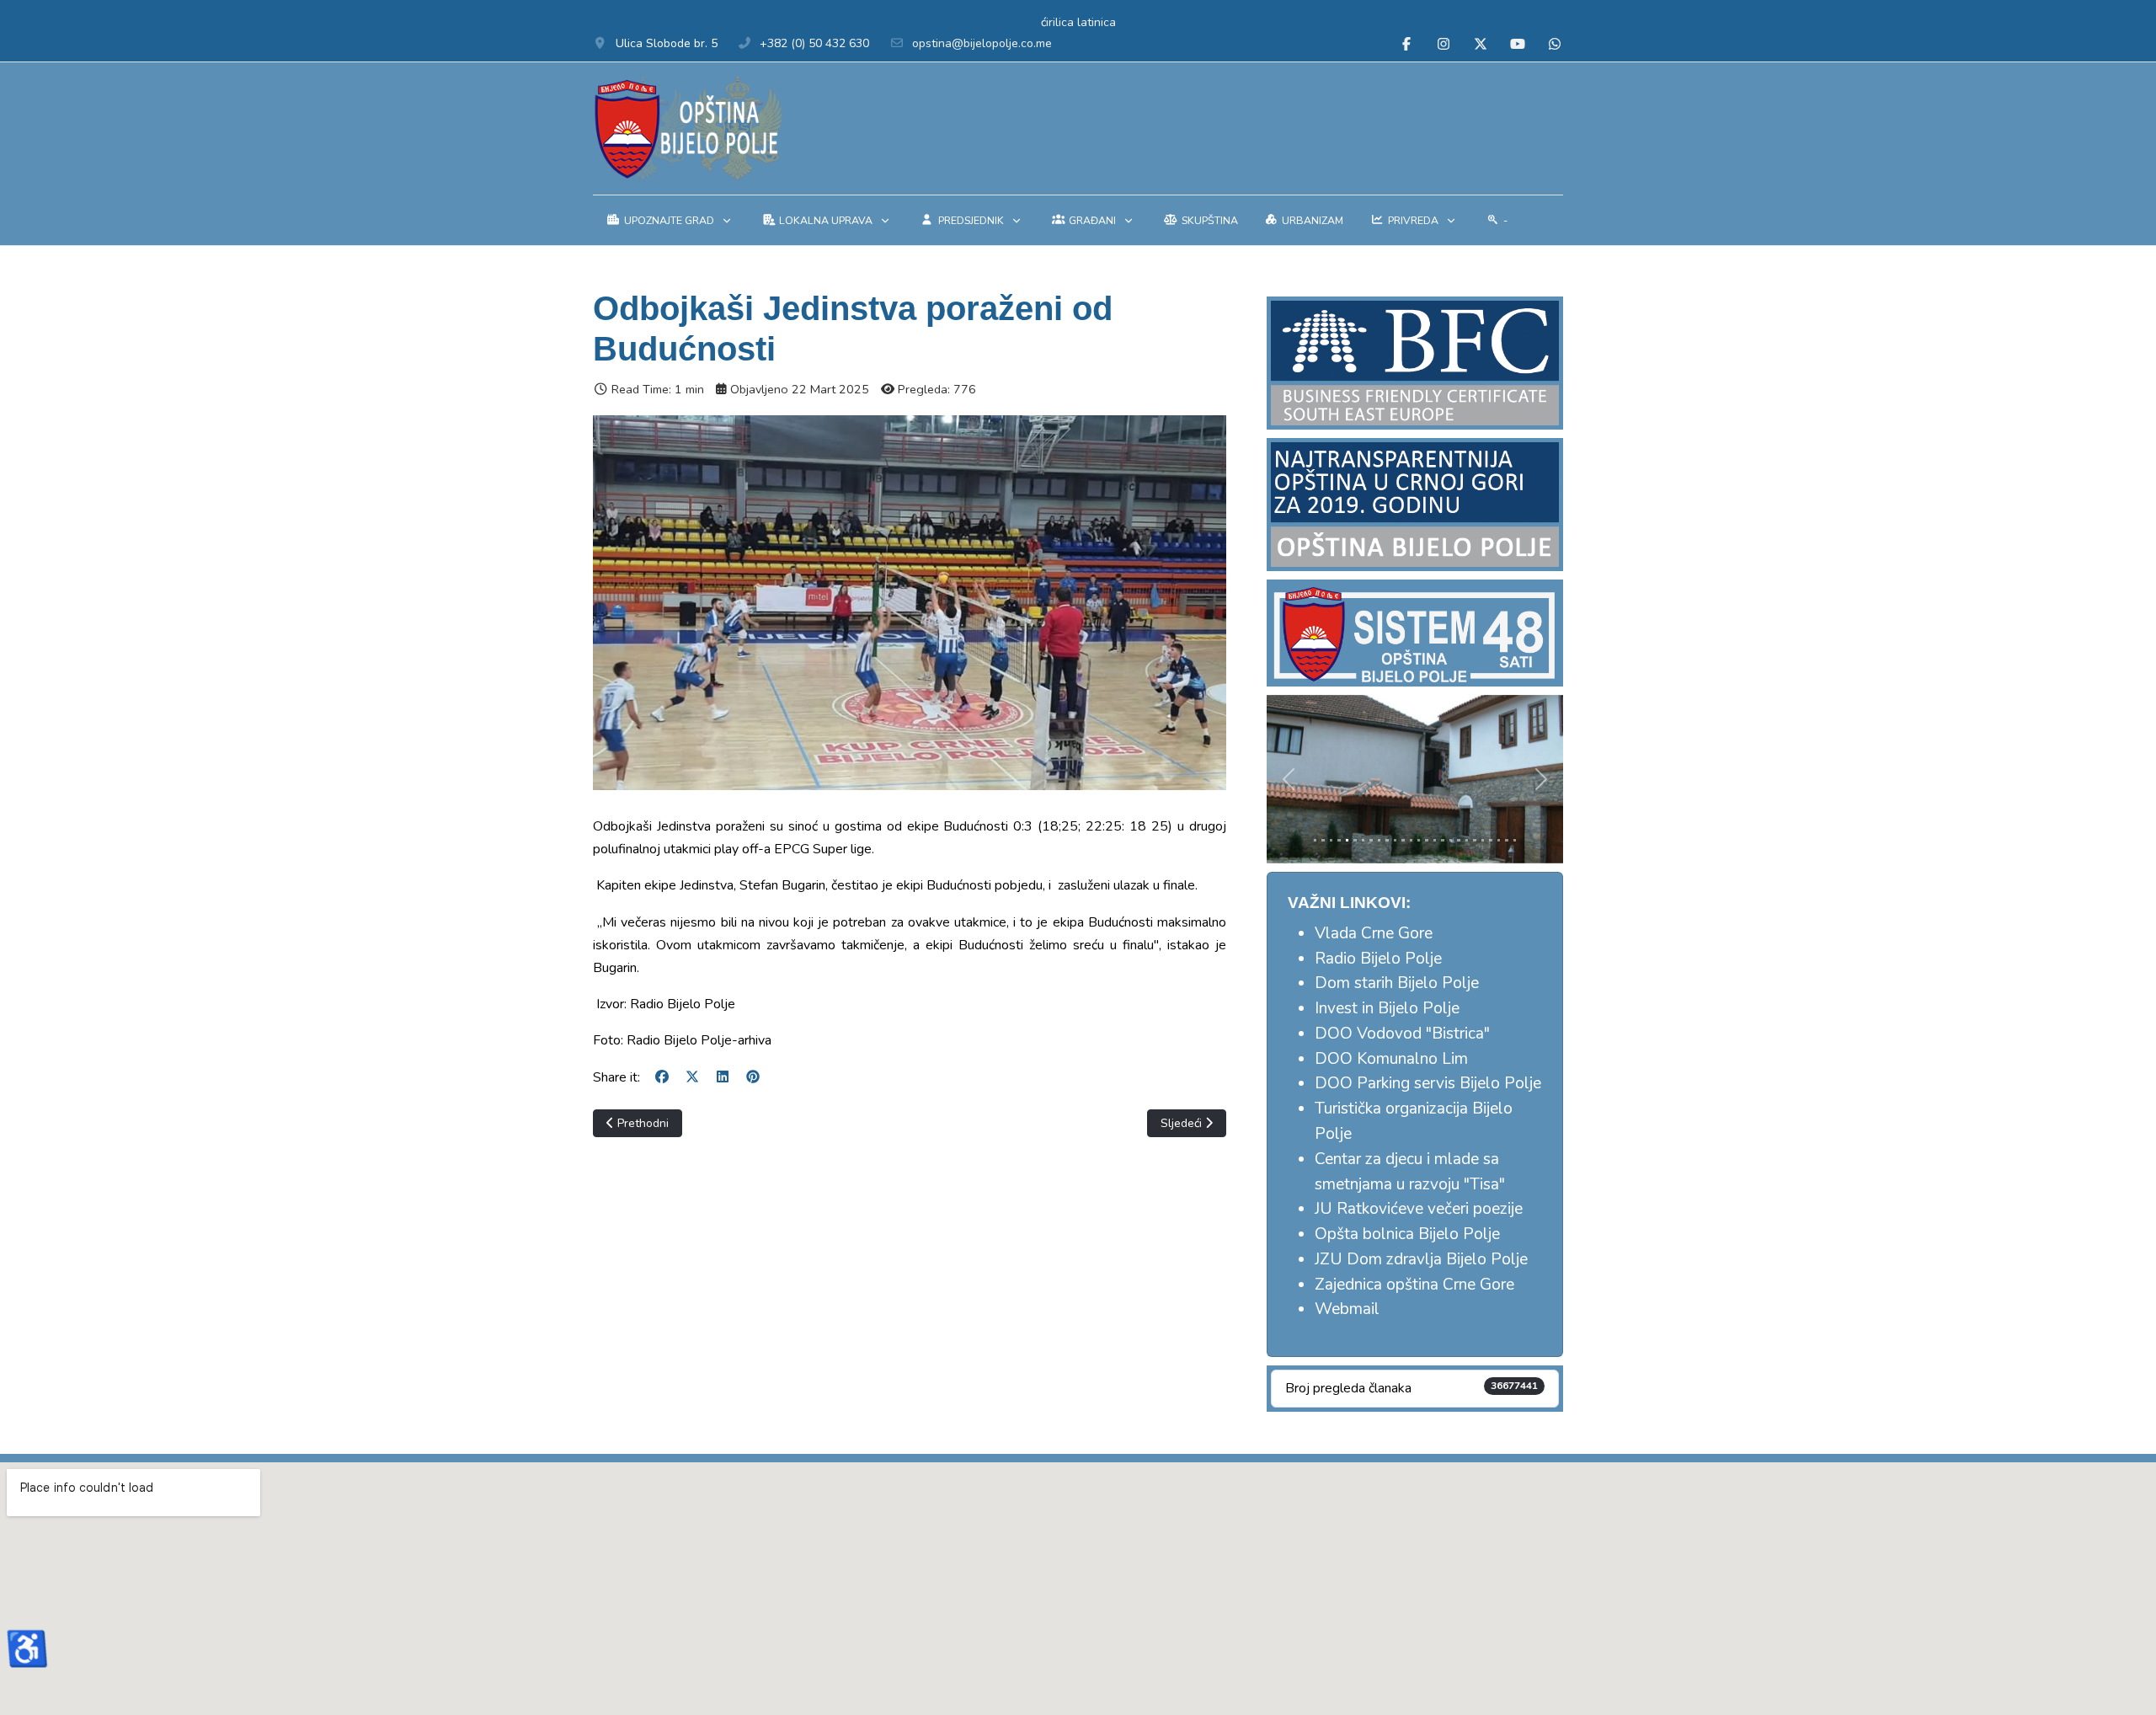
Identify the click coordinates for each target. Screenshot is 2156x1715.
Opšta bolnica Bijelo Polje (1407, 1234)
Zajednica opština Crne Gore (1414, 1285)
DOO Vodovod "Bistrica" (1402, 1034)
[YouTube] (1518, 45)
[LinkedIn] (723, 1077)
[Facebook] (1406, 45)
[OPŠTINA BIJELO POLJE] (688, 128)
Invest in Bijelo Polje (1387, 1008)
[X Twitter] (1481, 45)
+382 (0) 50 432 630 (814, 43)
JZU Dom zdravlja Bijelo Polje (1421, 1259)
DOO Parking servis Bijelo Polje (1428, 1083)
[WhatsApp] (1555, 45)
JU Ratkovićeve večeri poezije (1419, 1209)
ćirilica (1057, 22)
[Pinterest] (753, 1077)
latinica (1097, 22)
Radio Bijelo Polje (1378, 959)
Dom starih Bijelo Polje (1397, 983)
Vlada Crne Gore (1374, 933)
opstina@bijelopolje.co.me (982, 43)
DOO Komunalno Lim (1391, 1059)
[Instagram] (1444, 45)
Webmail (1347, 1309)
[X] (692, 1077)
